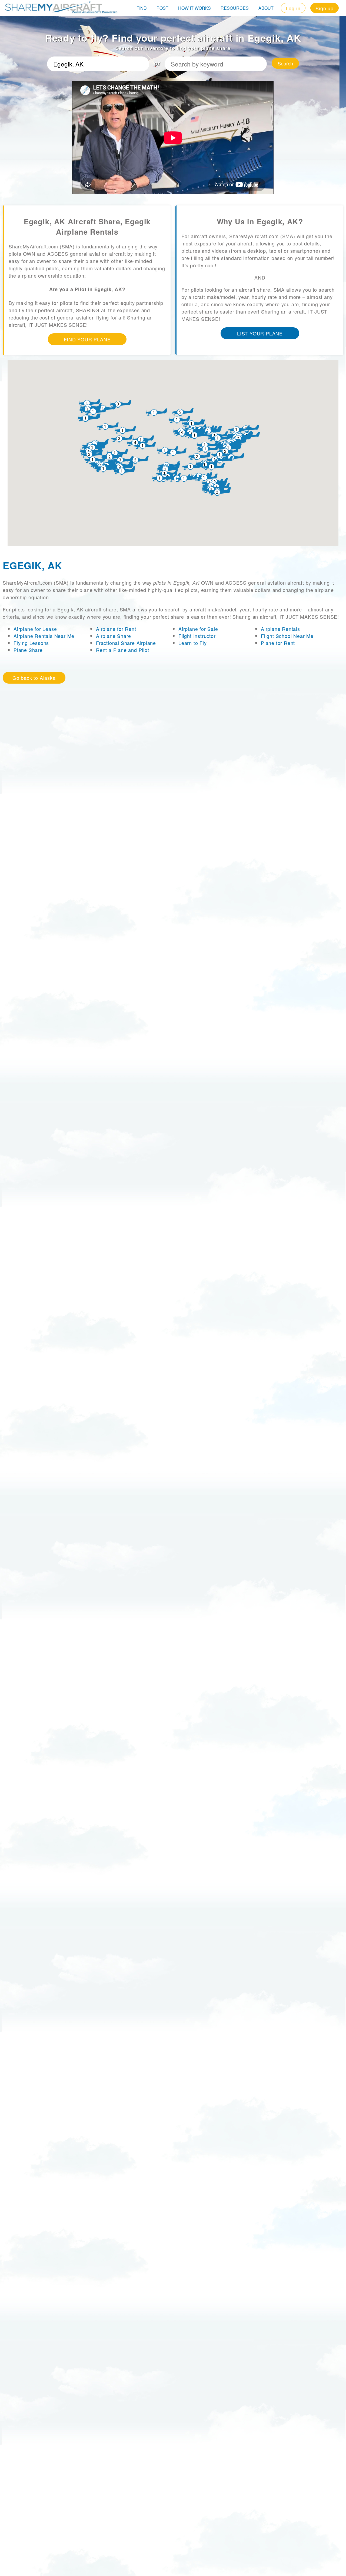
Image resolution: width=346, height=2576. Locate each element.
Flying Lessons (31, 643)
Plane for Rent (278, 643)
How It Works (194, 8)
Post (162, 8)
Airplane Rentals (280, 629)
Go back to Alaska (34, 678)
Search (285, 63)
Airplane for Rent (116, 629)
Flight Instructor (197, 636)
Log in (293, 8)
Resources (235, 8)
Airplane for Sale (198, 629)
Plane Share (28, 650)
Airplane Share (114, 636)
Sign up (325, 8)
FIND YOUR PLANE (87, 339)
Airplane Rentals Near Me (44, 636)
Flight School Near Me (287, 636)
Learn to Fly (193, 643)
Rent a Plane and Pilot (123, 650)
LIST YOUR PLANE (260, 333)
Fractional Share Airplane (126, 643)
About (266, 8)
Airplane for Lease (35, 629)
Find (142, 8)
